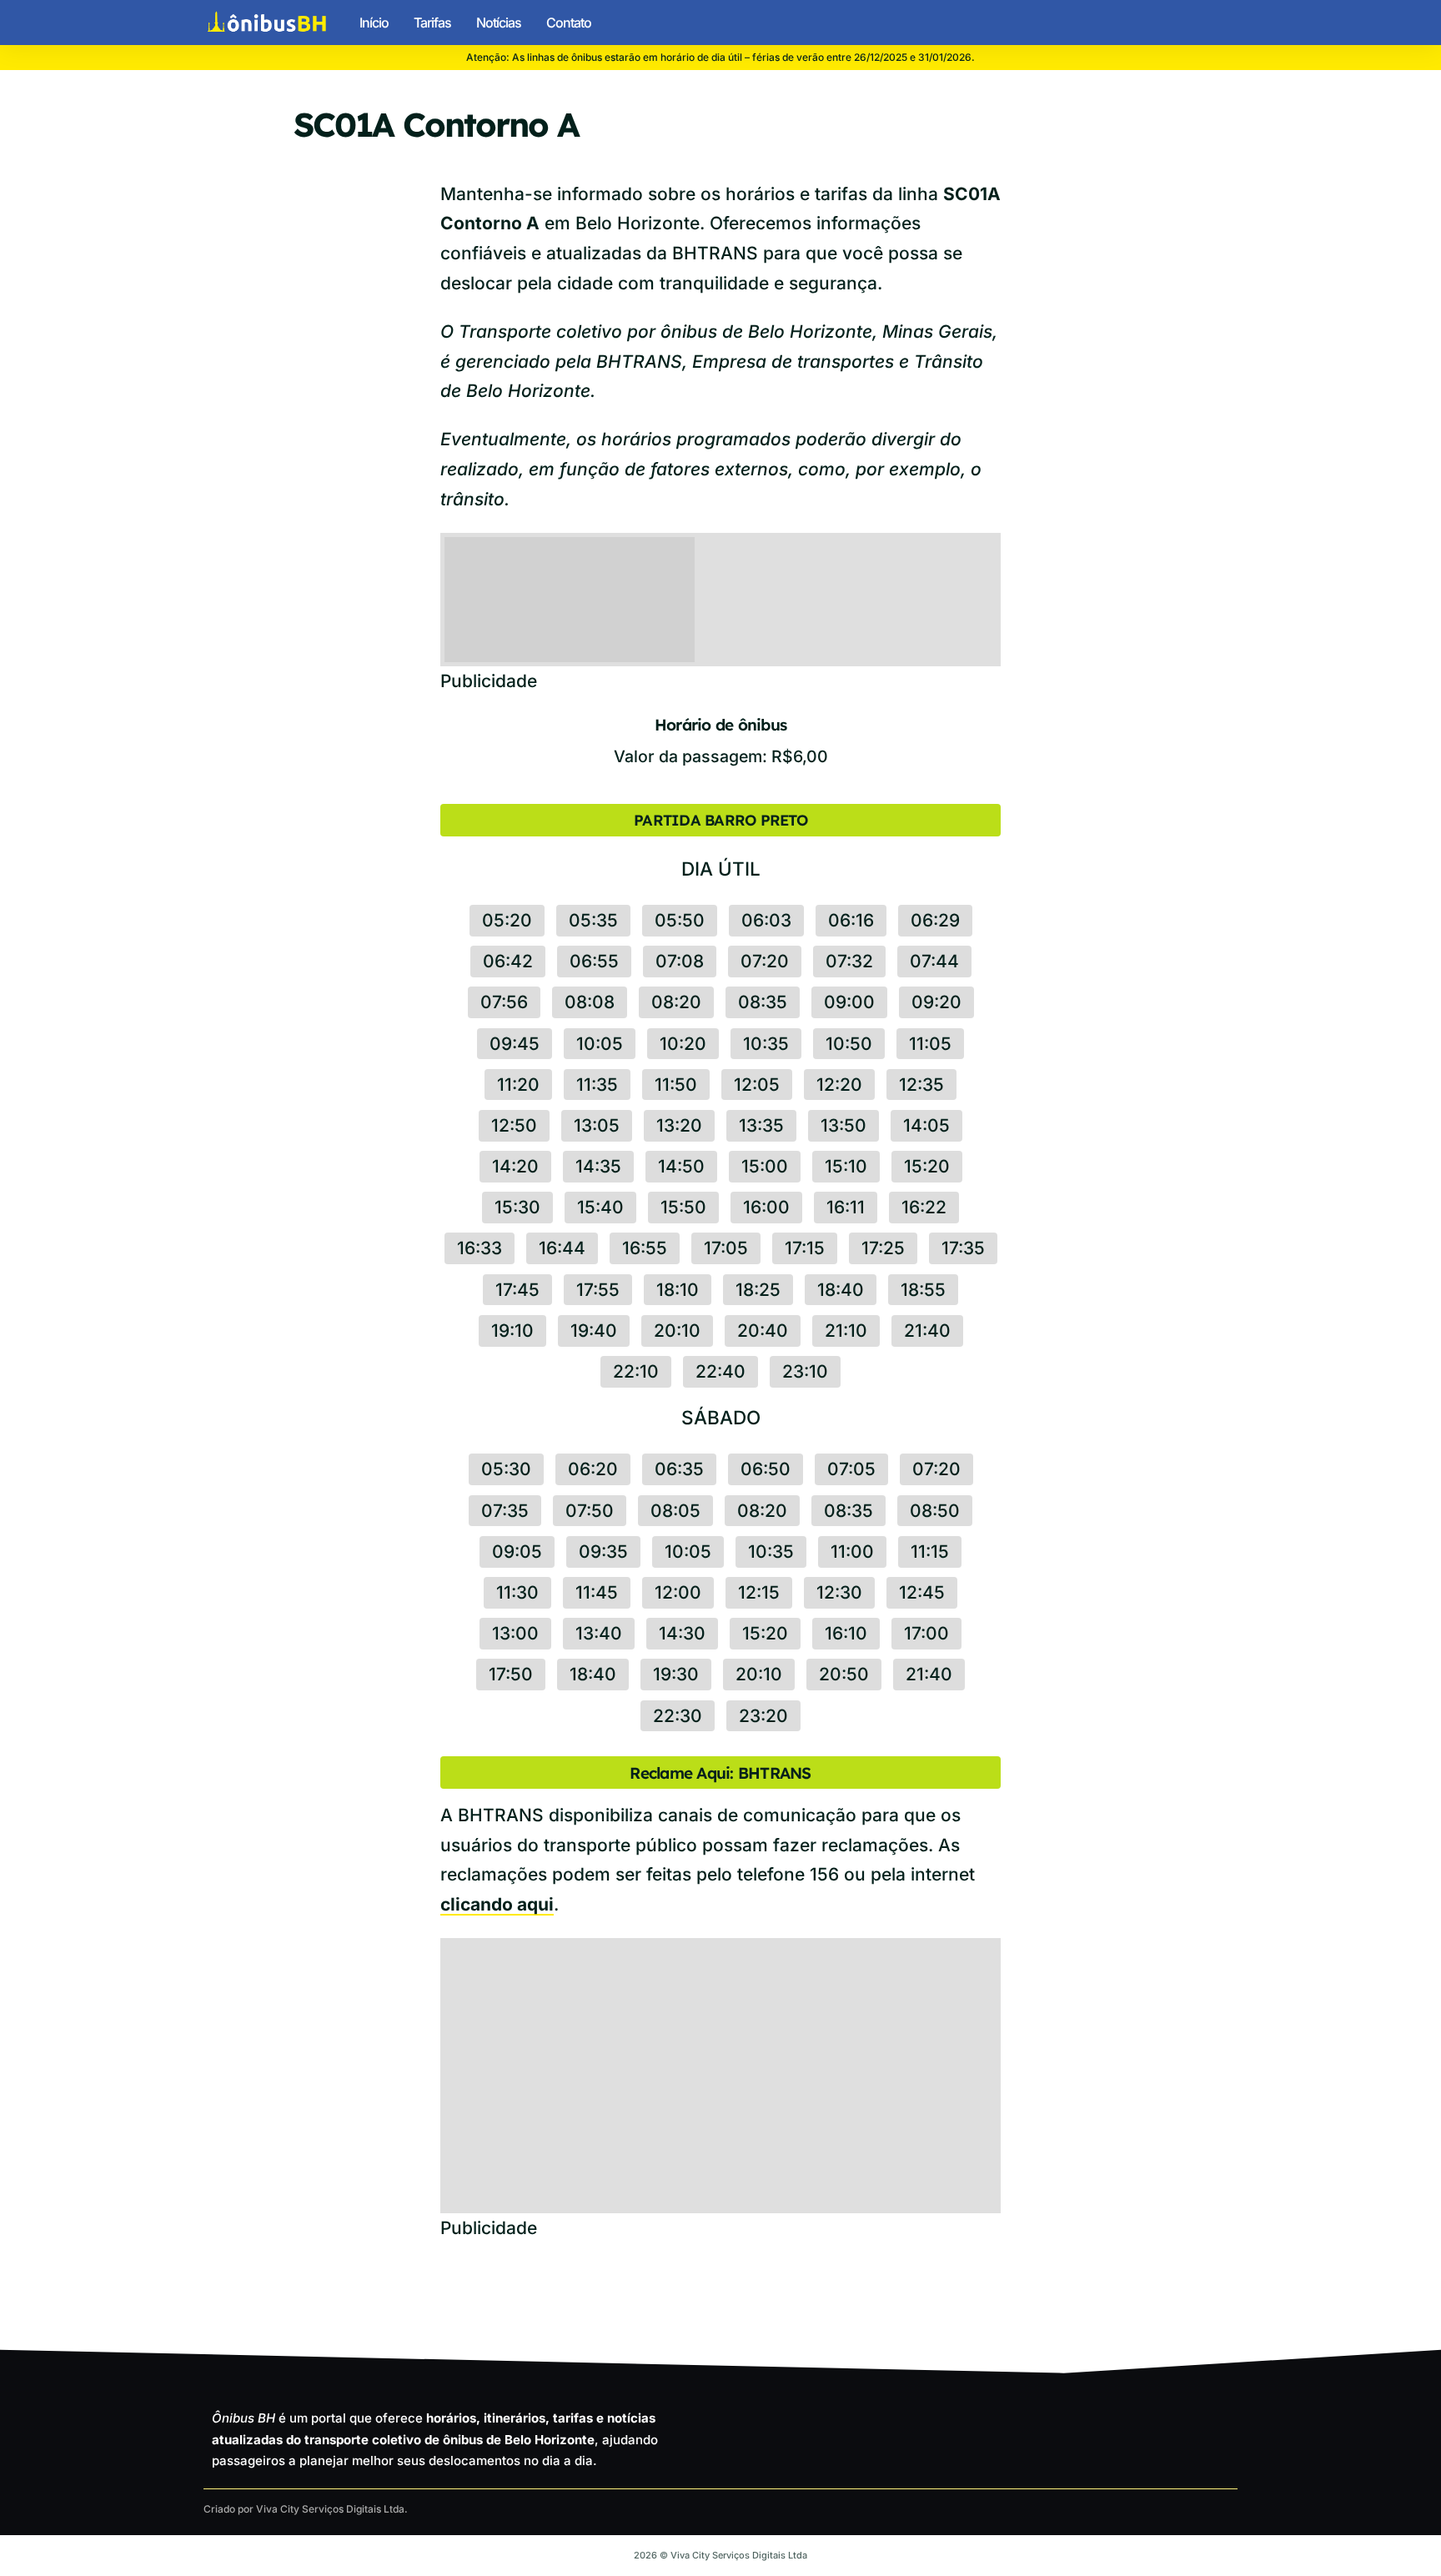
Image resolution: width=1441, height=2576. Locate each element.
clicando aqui (497, 1904)
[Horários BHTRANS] (267, 23)
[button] (1223, 23)
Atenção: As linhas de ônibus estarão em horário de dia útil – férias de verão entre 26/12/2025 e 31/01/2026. (720, 57)
